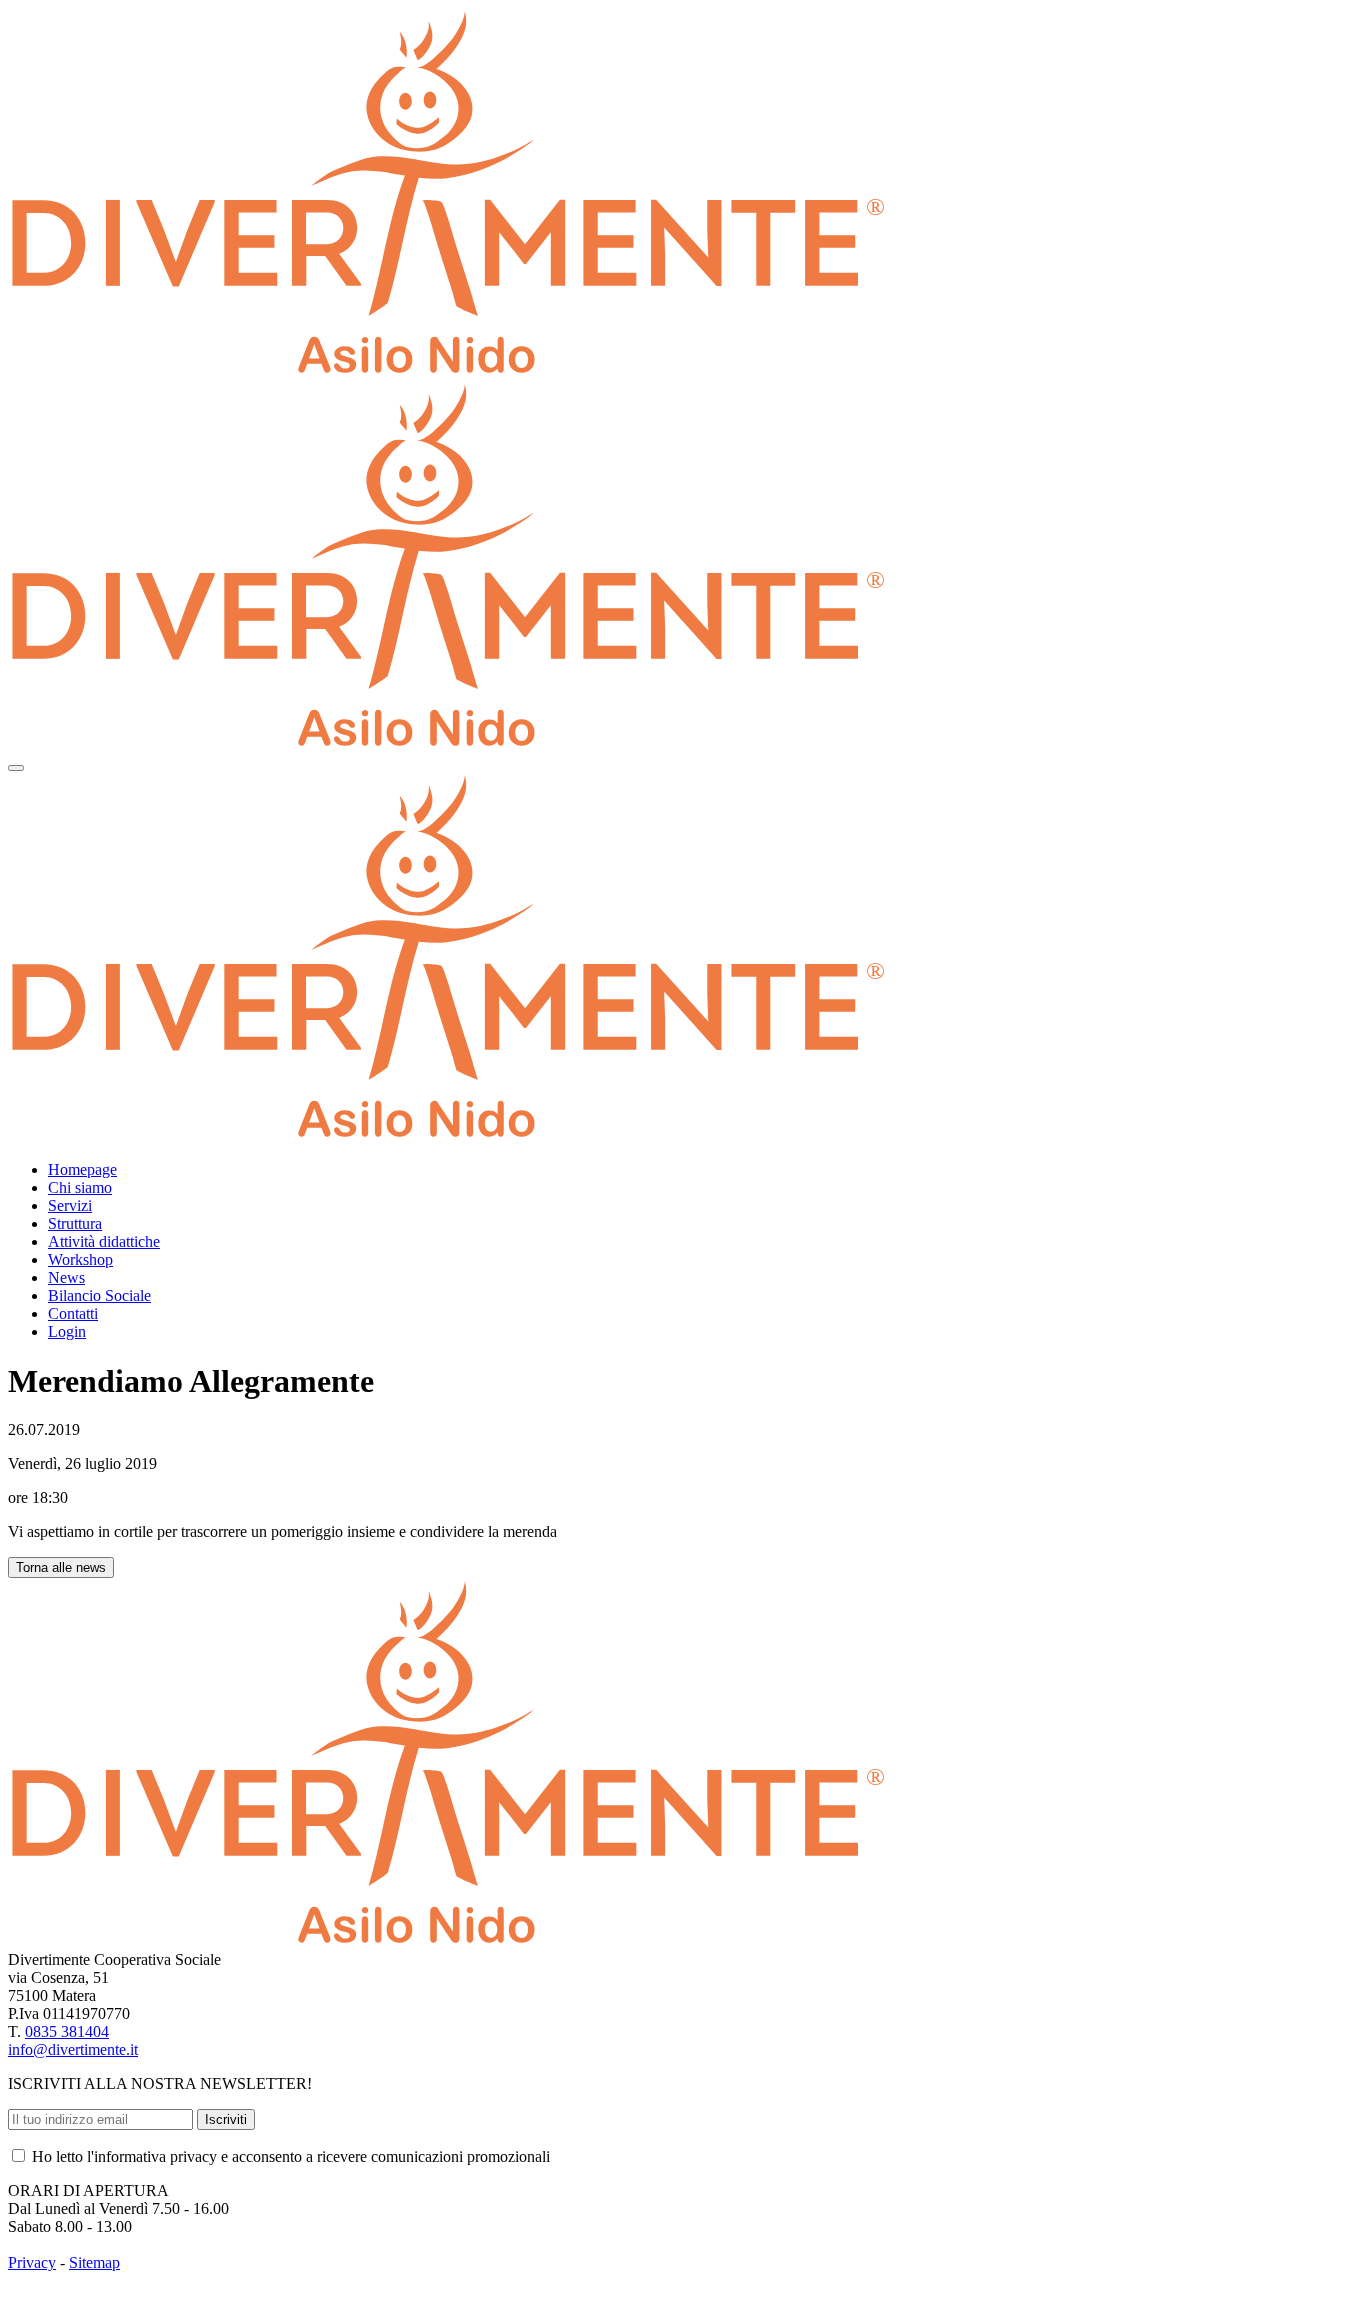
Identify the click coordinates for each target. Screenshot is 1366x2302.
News (66, 1277)
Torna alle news (61, 1567)
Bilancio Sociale (99, 1295)
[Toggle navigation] (16, 768)
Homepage (82, 1169)
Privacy (32, 2262)
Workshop (80, 1259)
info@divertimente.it (73, 2049)
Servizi (70, 1205)
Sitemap (94, 2262)
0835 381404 (67, 2031)
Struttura (75, 1223)
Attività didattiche (104, 1241)
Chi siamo (80, 1187)
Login (67, 1331)
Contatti (73, 1313)
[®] (447, 744)
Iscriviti (226, 2119)
